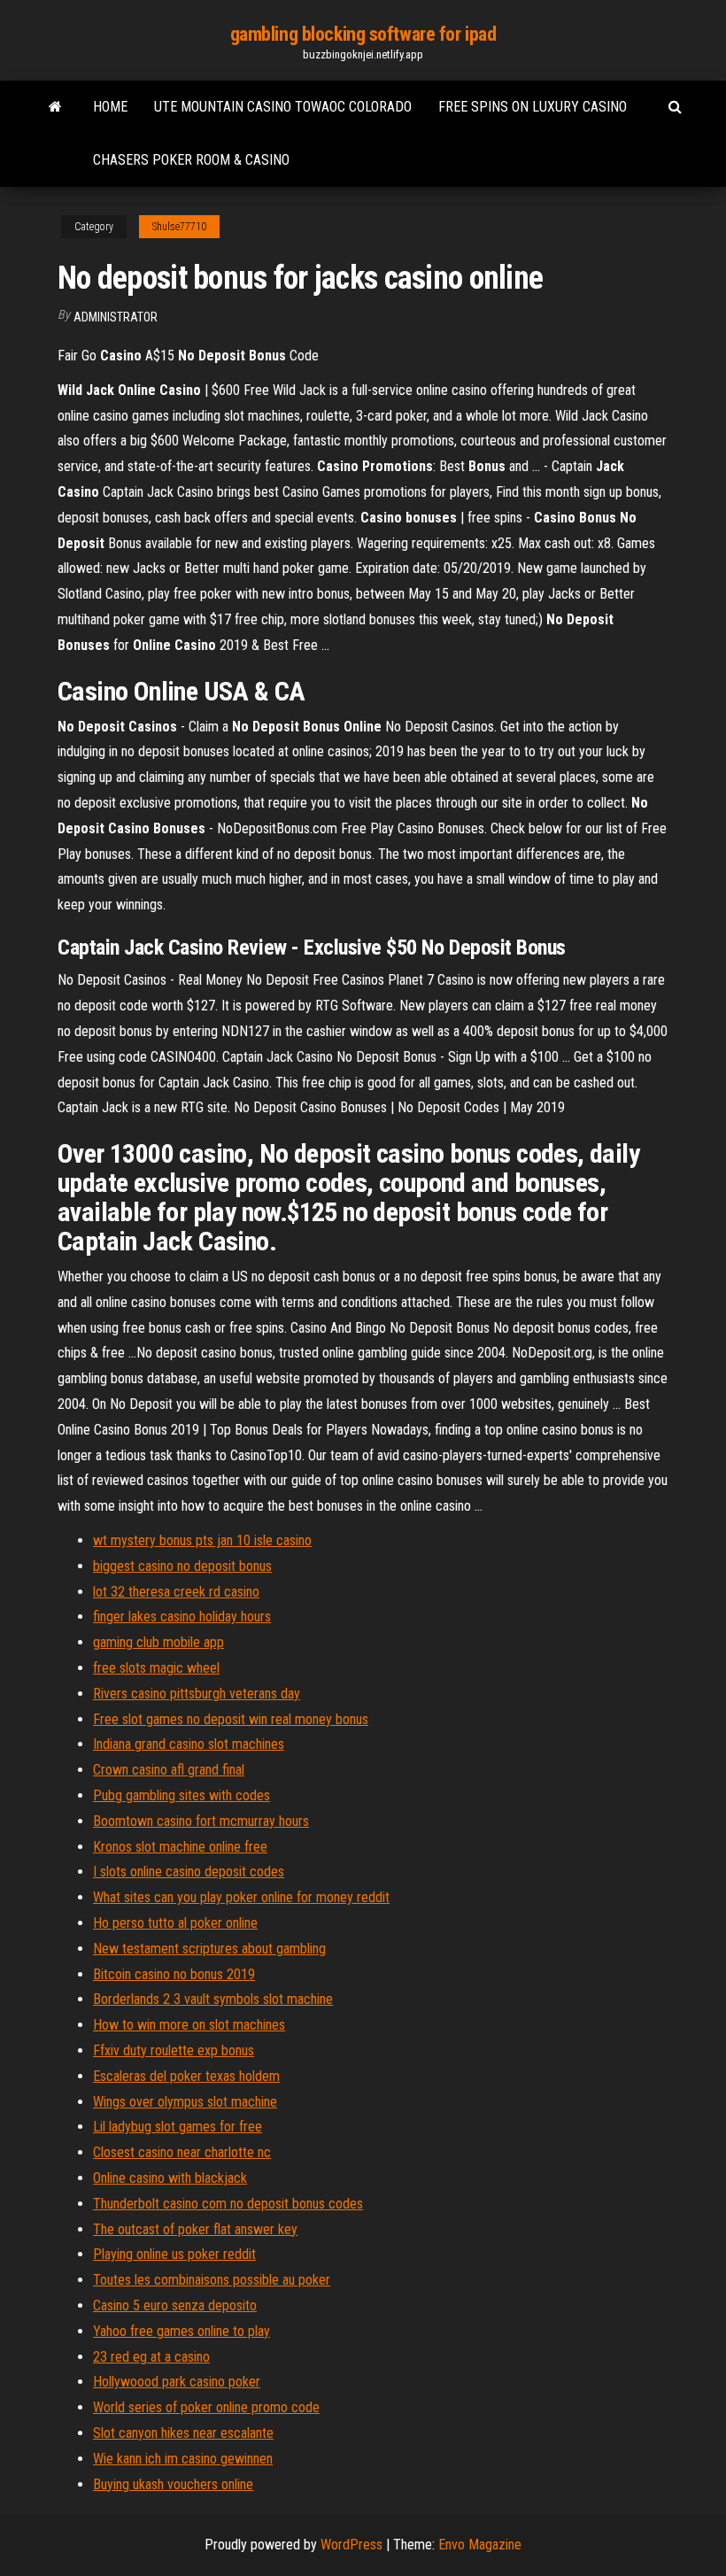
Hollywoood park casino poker (177, 2382)
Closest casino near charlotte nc (182, 2152)
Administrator (116, 317)
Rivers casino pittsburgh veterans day (197, 1694)
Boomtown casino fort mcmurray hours (201, 1821)
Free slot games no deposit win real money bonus (231, 1719)
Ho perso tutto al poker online (175, 1923)
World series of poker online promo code (206, 2407)
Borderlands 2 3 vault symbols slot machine (213, 1999)
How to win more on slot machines (189, 2025)
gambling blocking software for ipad (363, 34)
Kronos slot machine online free (180, 1847)
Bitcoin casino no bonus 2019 (174, 1974)
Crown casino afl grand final (169, 1770)
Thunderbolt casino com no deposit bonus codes (228, 2204)
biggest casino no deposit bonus (182, 1566)
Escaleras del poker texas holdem (186, 2076)
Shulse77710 (179, 227)
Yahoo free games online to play (181, 2331)
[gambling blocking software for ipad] (55, 107)
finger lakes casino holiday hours (182, 1617)
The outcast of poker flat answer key (195, 2229)
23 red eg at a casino (151, 2357)
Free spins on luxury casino (533, 107)
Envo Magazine (480, 2545)
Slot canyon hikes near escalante (183, 2433)
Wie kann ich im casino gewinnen (183, 2459)
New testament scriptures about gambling (209, 1949)
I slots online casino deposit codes (189, 1872)
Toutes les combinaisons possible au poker (212, 2280)
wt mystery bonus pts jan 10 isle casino (202, 1540)
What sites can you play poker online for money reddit (241, 1897)
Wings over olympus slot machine (185, 2102)
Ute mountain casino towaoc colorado (283, 107)
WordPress (351, 2545)
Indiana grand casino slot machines (189, 1744)
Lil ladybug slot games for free (178, 2127)
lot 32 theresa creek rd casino (176, 1592)
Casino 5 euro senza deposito (175, 2305)
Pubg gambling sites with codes (181, 1795)
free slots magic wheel (156, 1668)
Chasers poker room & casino (191, 160)
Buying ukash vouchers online (173, 2484)
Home (110, 107)
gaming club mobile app (158, 1642)
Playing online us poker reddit (174, 2254)
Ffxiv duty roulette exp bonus (174, 2050)
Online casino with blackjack (170, 2178)
